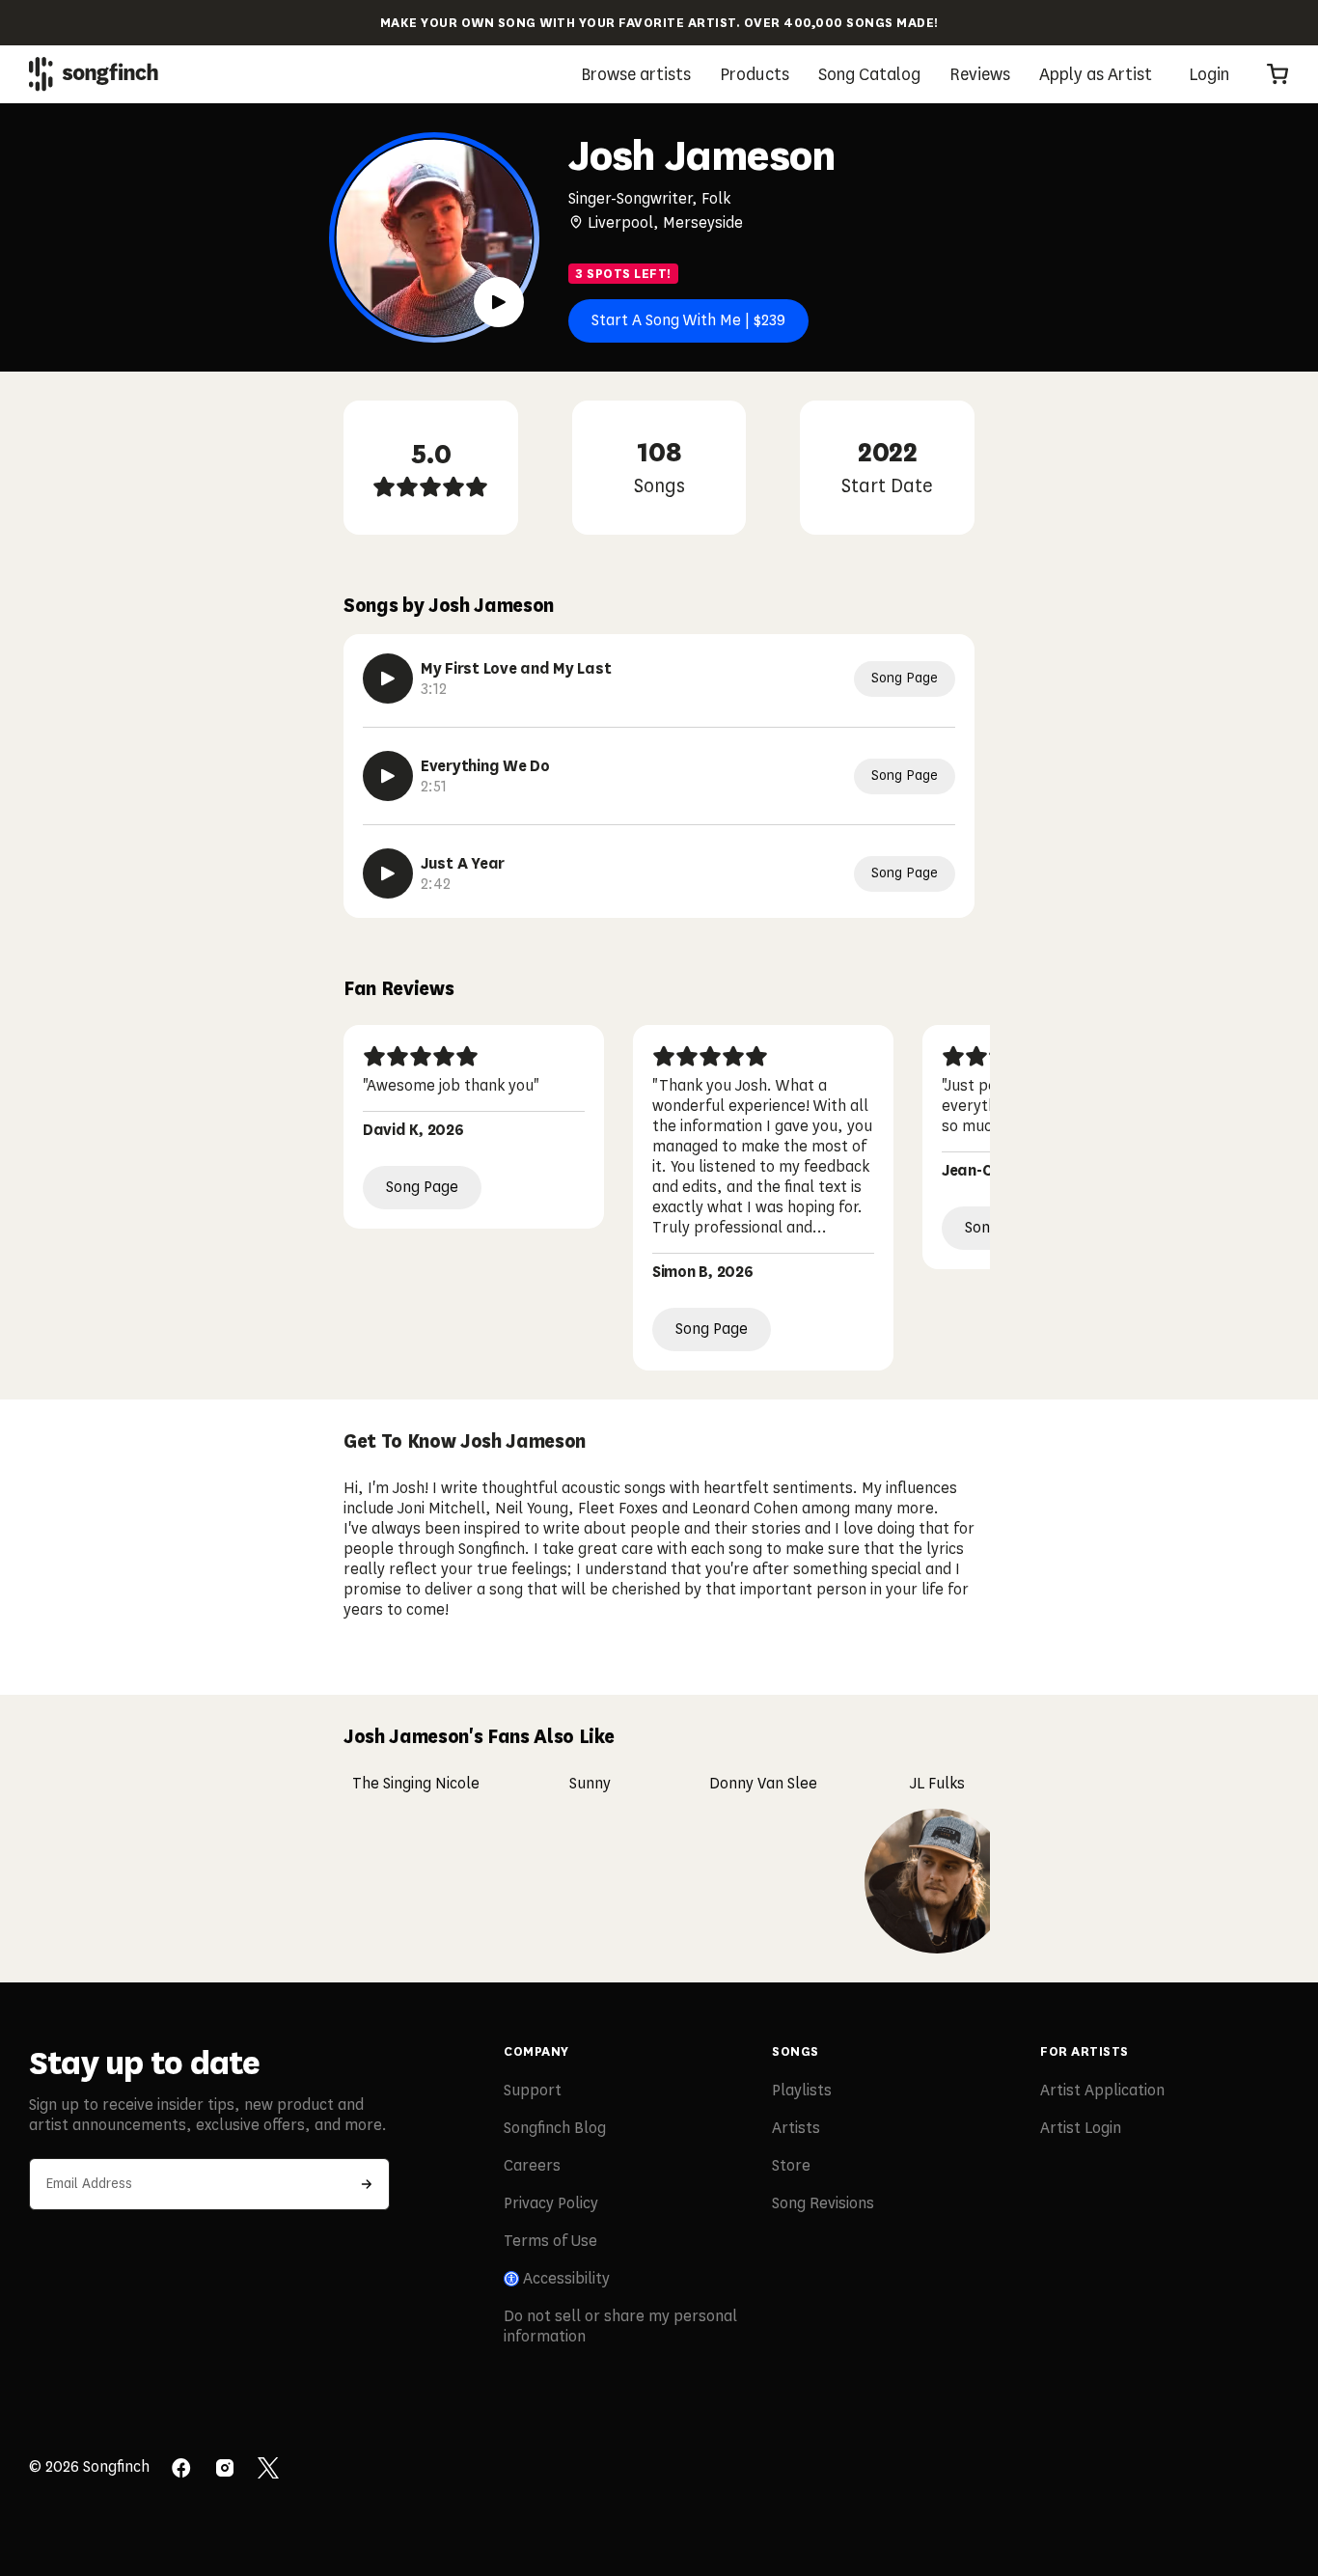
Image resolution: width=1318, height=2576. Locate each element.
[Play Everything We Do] (388, 776)
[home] (94, 74)
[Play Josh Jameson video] (499, 302)
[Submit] (367, 2184)
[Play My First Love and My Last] (388, 679)
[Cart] (1277, 74)
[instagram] (225, 2470)
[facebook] (181, 2470)
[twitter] (268, 2470)
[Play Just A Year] (388, 873)
